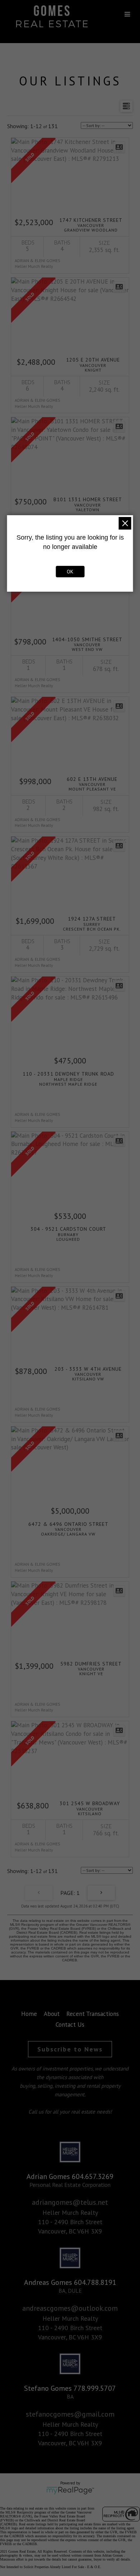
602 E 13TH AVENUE (92, 784)
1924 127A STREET (92, 923)
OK (70, 572)
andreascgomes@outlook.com (70, 2308)
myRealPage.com (70, 2491)
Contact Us (70, 2025)
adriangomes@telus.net (70, 2202)
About (52, 2014)
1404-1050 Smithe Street (87, 644)
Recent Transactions (93, 2014)
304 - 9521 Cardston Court (68, 1234)
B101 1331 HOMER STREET (88, 504)
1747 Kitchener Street (91, 225)
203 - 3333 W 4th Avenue (88, 1374)
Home (29, 2014)
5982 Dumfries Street (91, 1668)
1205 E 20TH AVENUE (93, 364)
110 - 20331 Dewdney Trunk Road (68, 1079)
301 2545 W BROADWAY (90, 1808)
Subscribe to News (70, 2049)
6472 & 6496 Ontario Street (68, 1529)
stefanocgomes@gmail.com (70, 2414)
